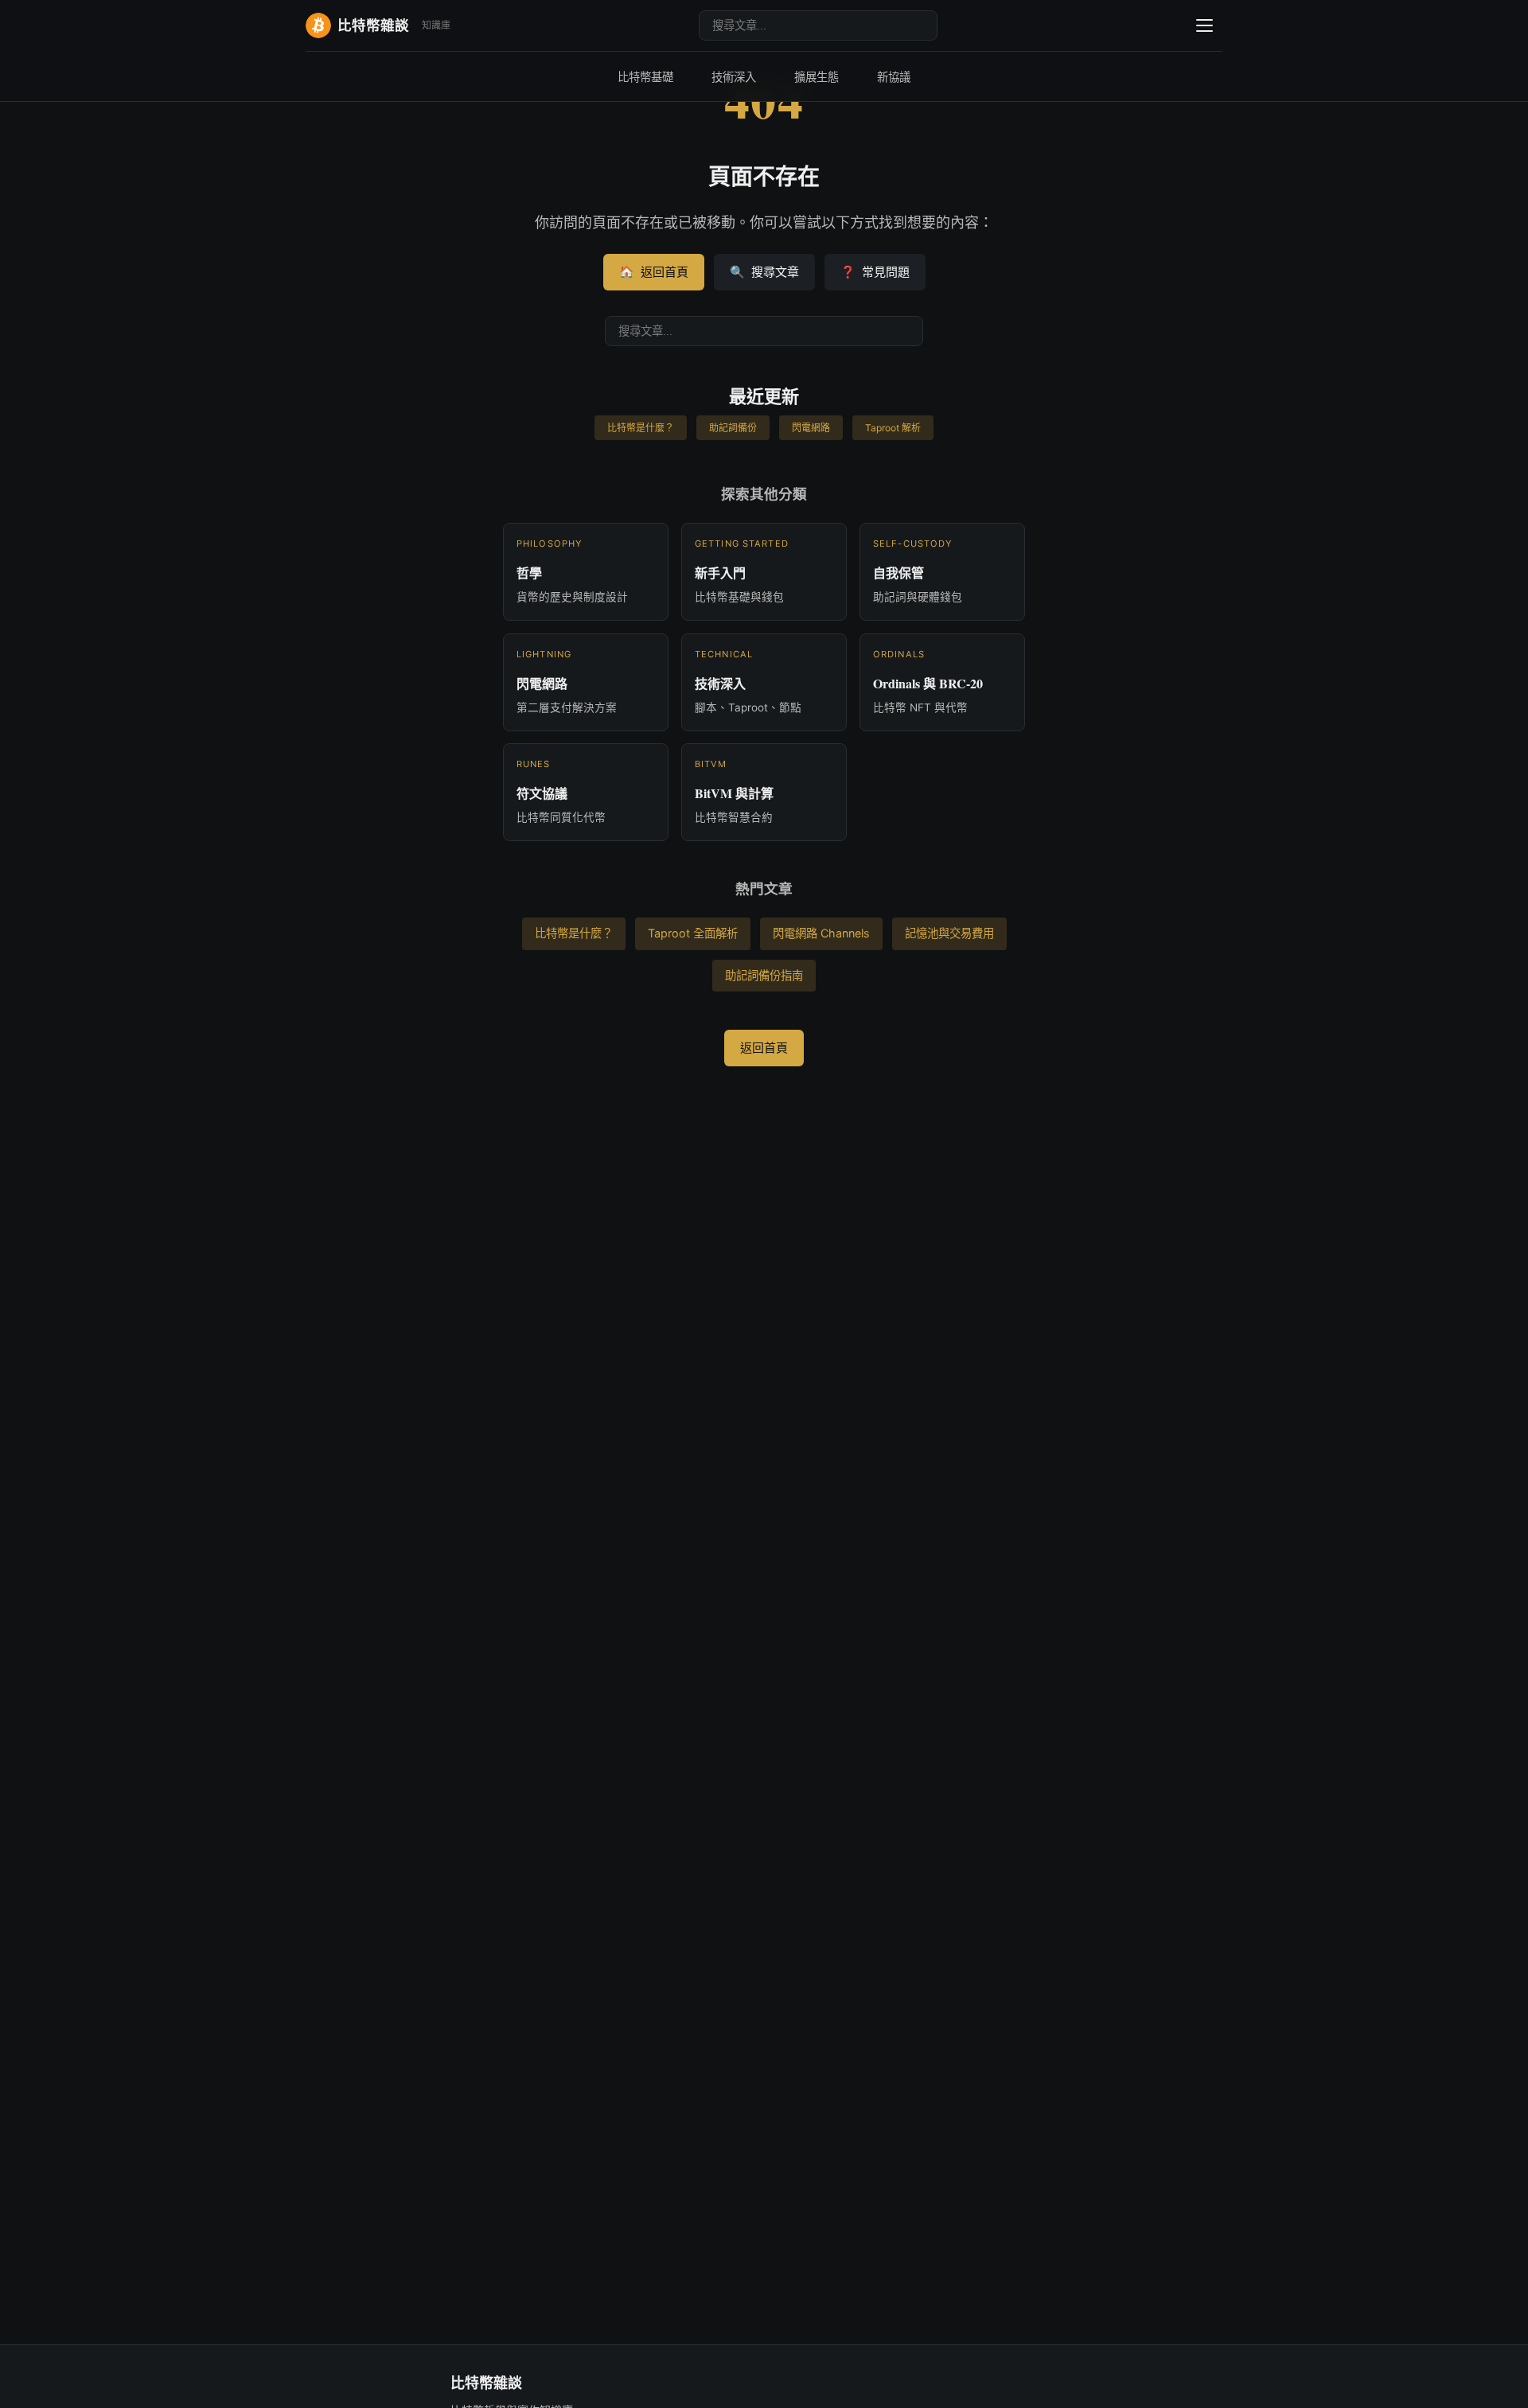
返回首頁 (654, 272)
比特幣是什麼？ (641, 428)
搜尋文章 (764, 272)
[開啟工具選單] (1204, 25)
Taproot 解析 (893, 428)
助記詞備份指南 (764, 975)
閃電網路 (811, 428)
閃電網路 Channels (821, 933)
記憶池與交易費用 (949, 933)
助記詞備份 (733, 428)
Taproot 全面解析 (693, 933)
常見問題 (875, 272)
